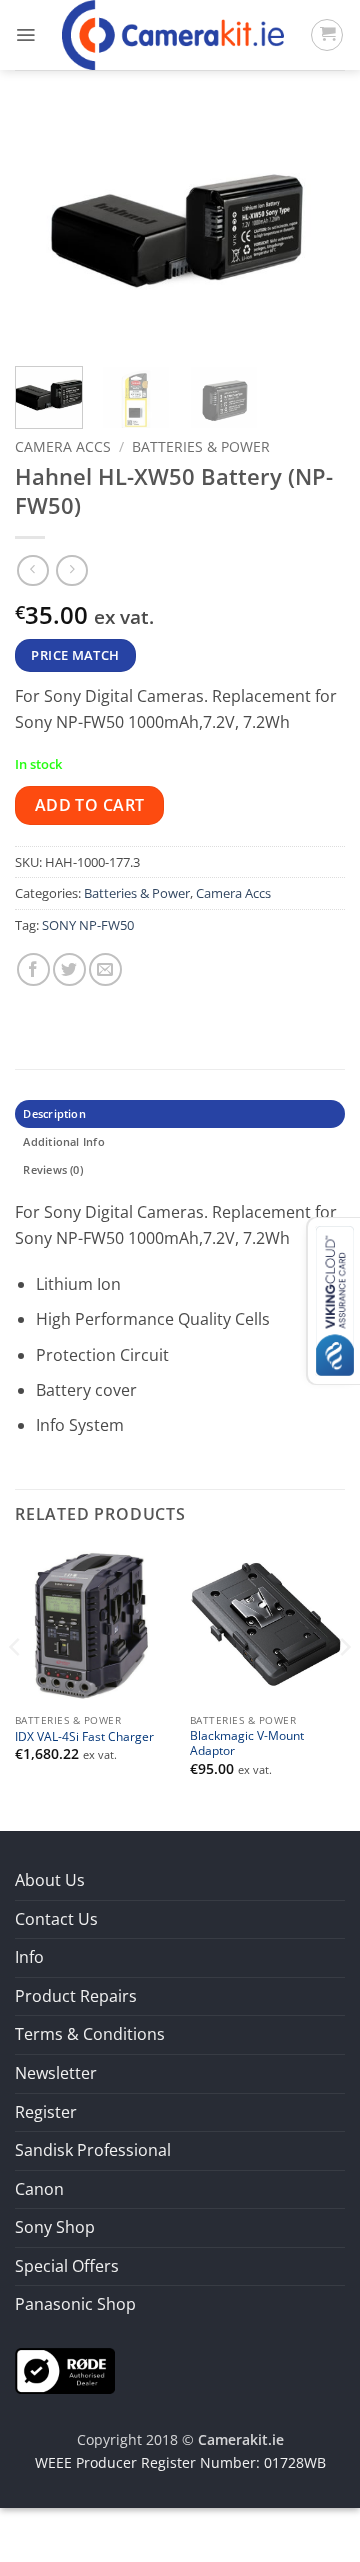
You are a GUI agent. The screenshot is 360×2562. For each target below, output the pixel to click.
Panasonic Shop (75, 2304)
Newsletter (56, 2073)
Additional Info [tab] (63, 1141)
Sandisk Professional (93, 2150)
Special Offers (67, 2266)
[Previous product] (71, 570)
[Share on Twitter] (69, 969)
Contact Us (56, 1919)
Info (29, 1957)
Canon (39, 2189)
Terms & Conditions (90, 2034)
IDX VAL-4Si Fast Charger (84, 1736)
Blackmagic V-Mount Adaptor (247, 1743)
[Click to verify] (65, 2369)
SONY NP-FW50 (88, 925)
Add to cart (90, 805)
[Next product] (32, 570)
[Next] (313, 230)
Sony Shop (55, 2227)
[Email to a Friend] (105, 969)
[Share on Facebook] (33, 969)
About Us (50, 1880)
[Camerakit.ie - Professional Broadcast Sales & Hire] (173, 35)
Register (46, 2112)
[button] (25, 35)
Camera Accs (63, 446)
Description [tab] (54, 1113)
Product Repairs (76, 1996)
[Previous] (47, 230)
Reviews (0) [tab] (52, 1169)
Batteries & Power (201, 446)
